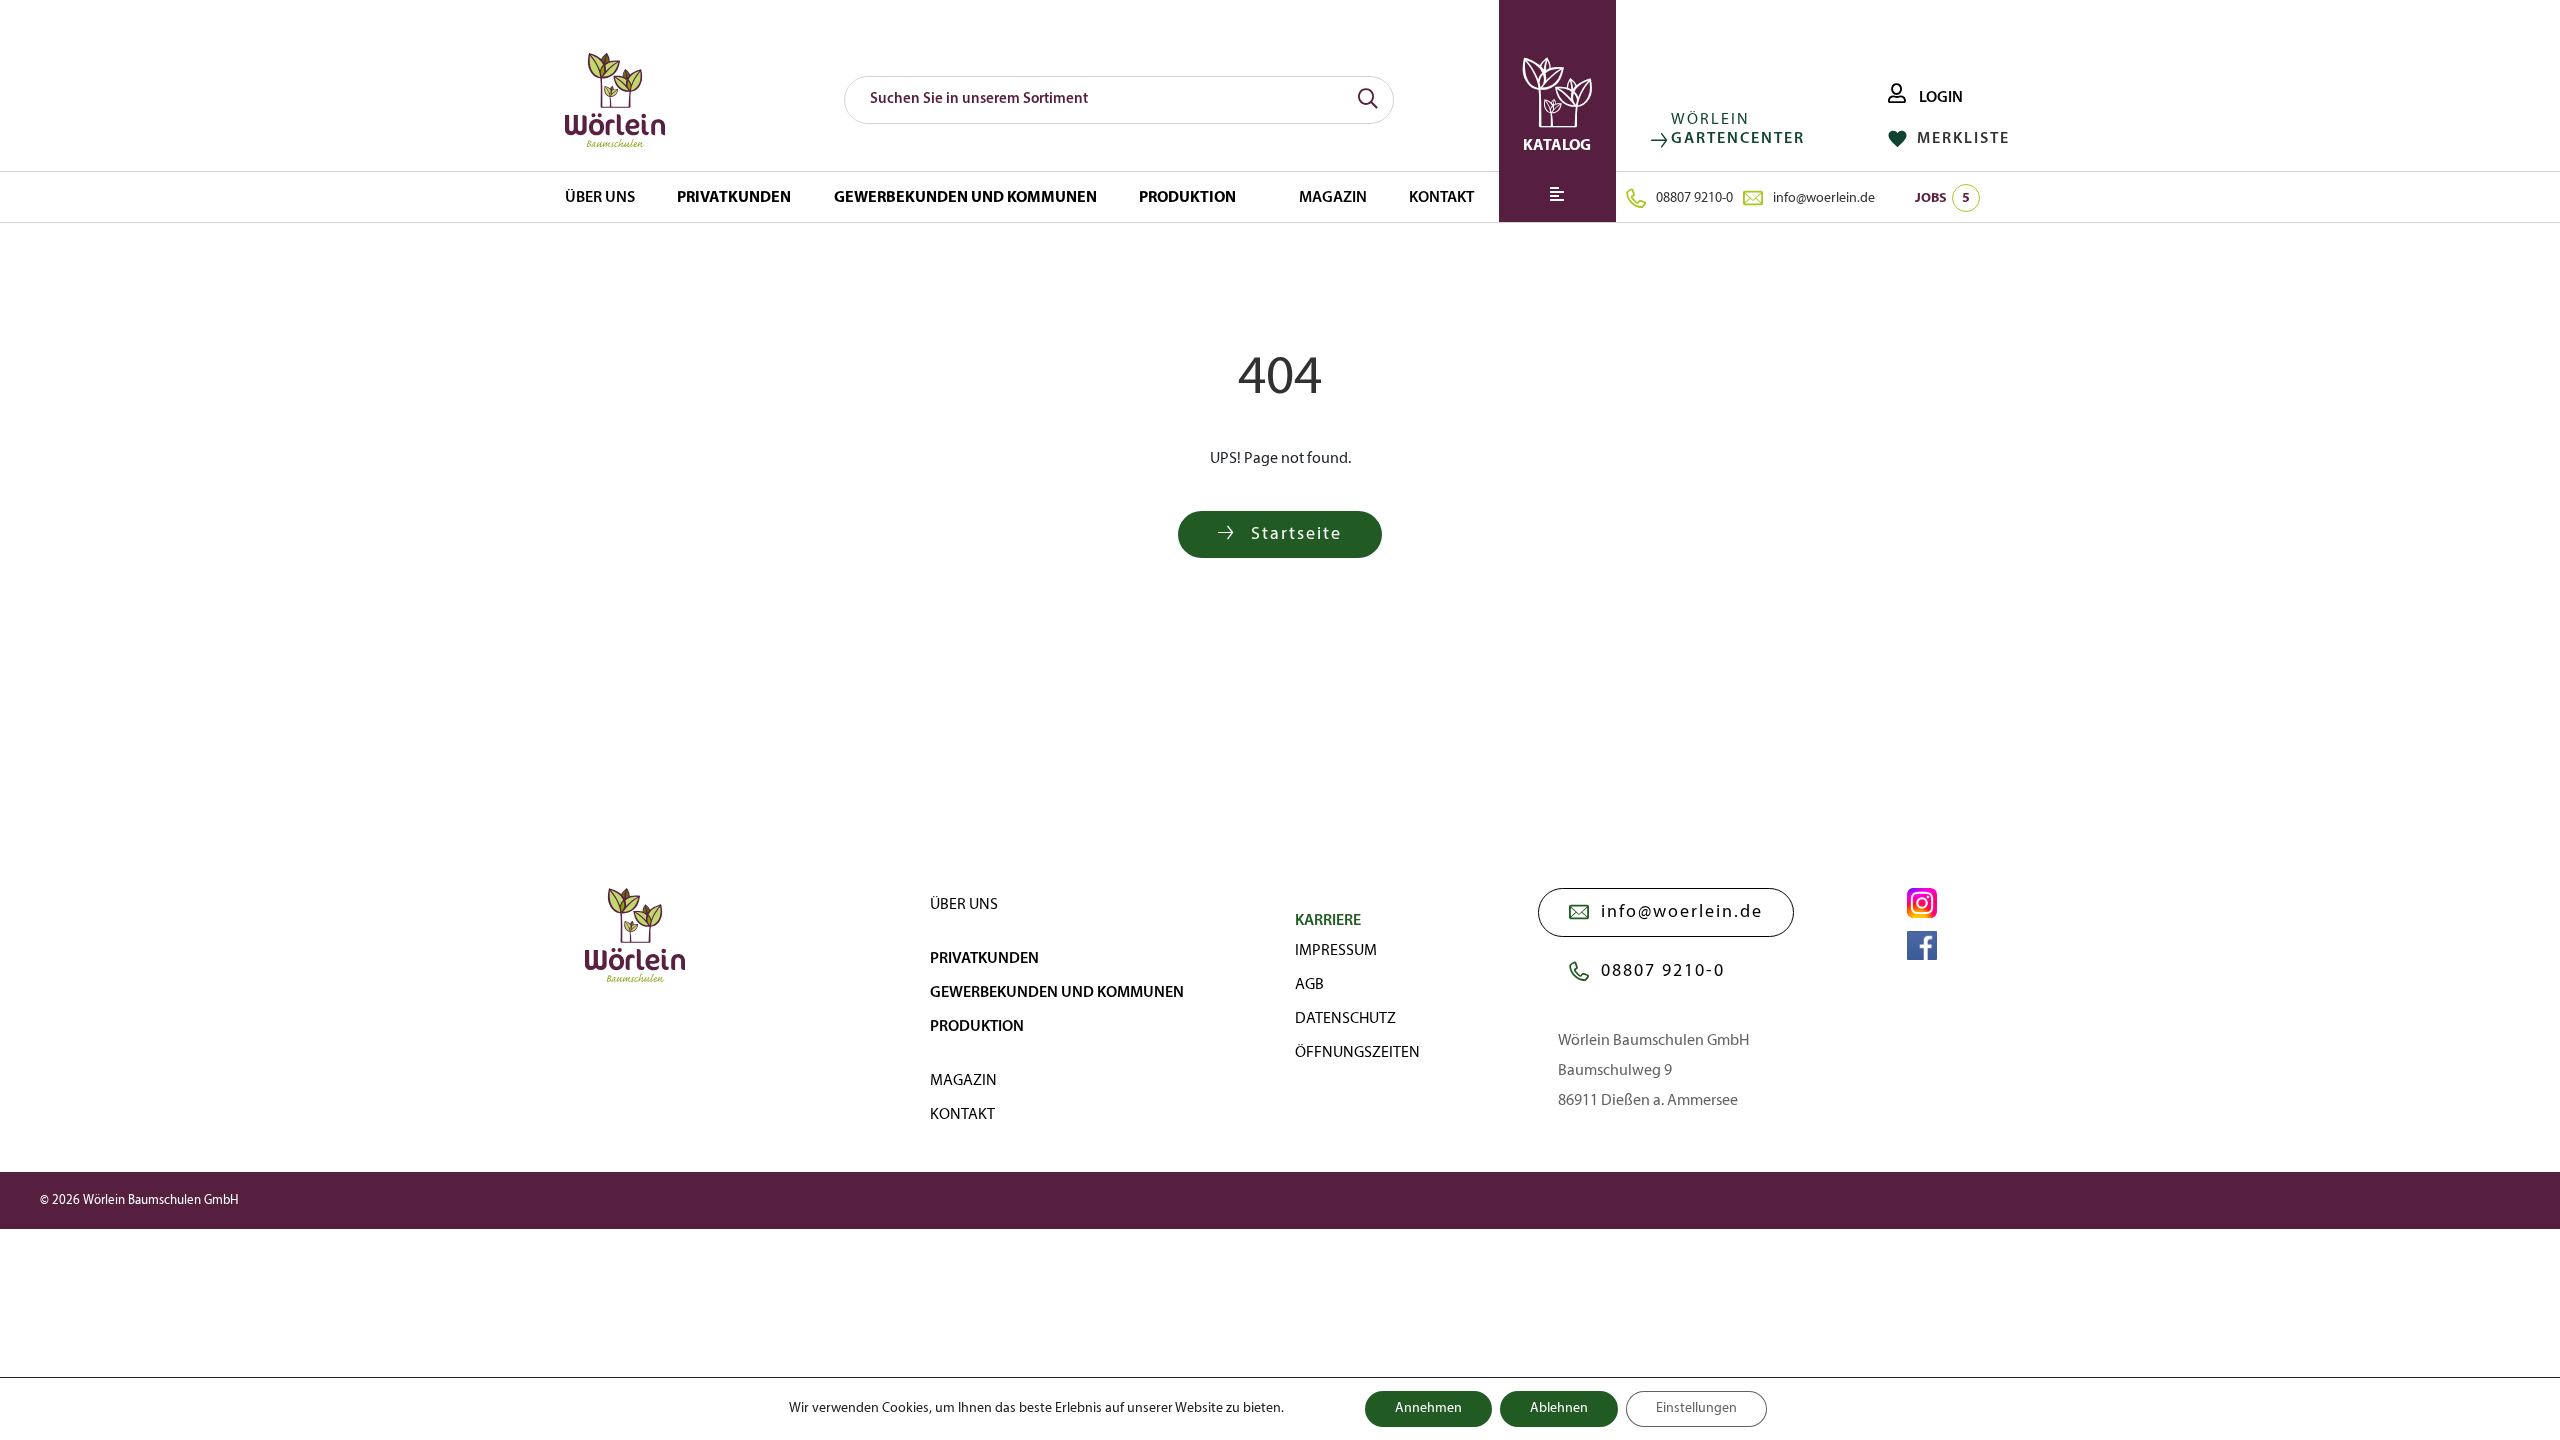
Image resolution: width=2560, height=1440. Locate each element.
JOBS (1942, 198)
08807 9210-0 (1694, 198)
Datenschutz (1345, 1019)
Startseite (1293, 534)
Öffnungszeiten (1357, 1053)
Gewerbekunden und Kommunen (965, 198)
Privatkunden (734, 198)
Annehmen (1428, 1408)
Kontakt (1441, 198)
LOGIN (1939, 98)
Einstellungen (1696, 1408)
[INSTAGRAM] (1922, 903)
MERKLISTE (1961, 139)
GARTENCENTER (1738, 139)
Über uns (600, 198)
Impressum (1336, 951)
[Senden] (1368, 100)
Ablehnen (1559, 1408)
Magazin (1333, 198)
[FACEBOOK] (1922, 946)
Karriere (1328, 921)
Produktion (1187, 198)
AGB (1309, 985)
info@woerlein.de (1824, 198)
